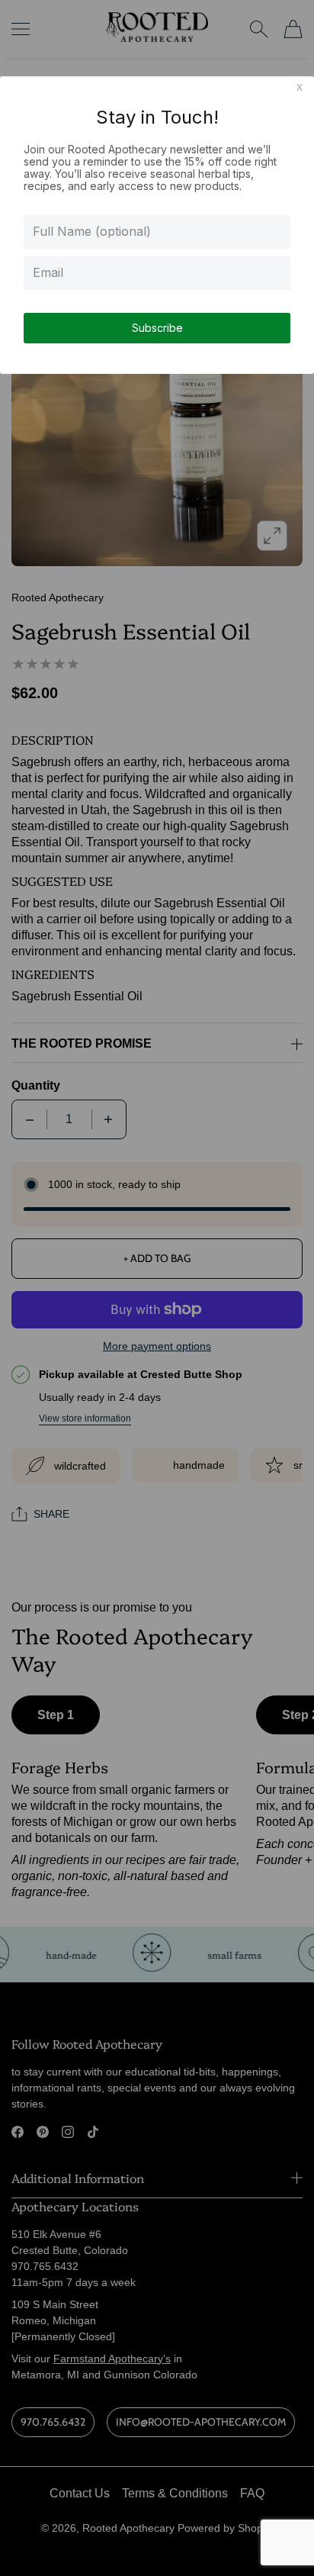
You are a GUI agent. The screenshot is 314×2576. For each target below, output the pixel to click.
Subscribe (157, 328)
